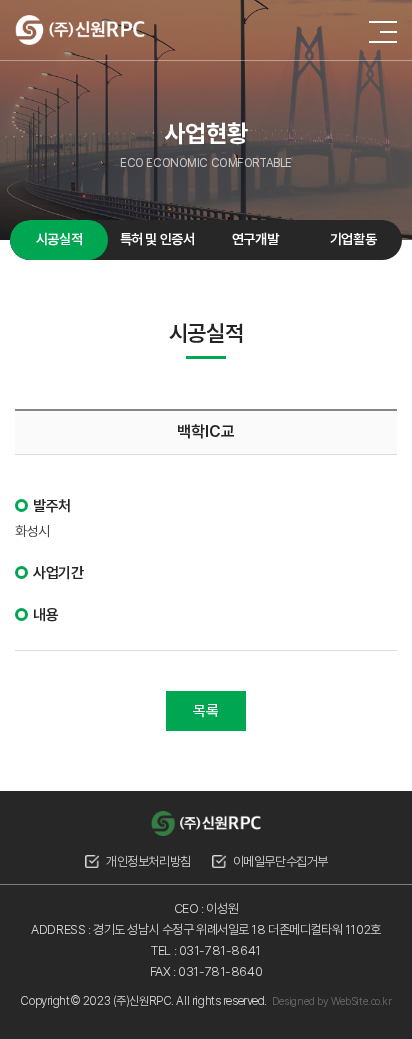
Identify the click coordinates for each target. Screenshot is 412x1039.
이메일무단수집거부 (280, 861)
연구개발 (255, 239)
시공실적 (59, 239)
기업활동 (353, 239)
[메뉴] (383, 32)
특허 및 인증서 (157, 239)
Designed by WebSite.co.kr (332, 1001)
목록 (206, 711)
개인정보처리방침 (148, 861)
